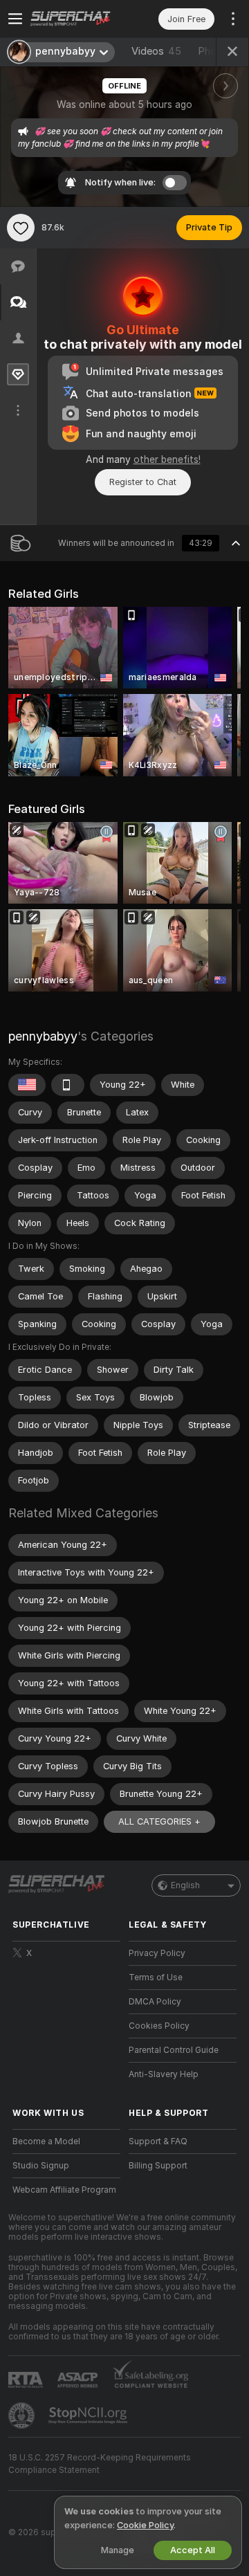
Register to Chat (143, 482)
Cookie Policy (145, 2525)
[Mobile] (68, 1085)
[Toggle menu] (15, 19)
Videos (156, 51)
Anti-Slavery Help (164, 2074)
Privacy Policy (157, 1953)
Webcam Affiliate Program (64, 2190)
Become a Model (46, 2141)
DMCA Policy (155, 2002)
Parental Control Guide (174, 2050)
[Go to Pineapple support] (23, 2415)
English (185, 1885)
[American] (27, 1085)
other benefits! (167, 459)
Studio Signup (41, 2166)
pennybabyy (43, 1036)
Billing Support (158, 2166)
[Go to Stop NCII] (89, 2415)
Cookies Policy (159, 2026)
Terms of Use (156, 1977)
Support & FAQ (158, 2141)
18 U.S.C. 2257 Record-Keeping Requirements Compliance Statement (100, 2464)
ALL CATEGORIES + (159, 1821)
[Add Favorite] (21, 228)
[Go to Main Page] (77, 19)
